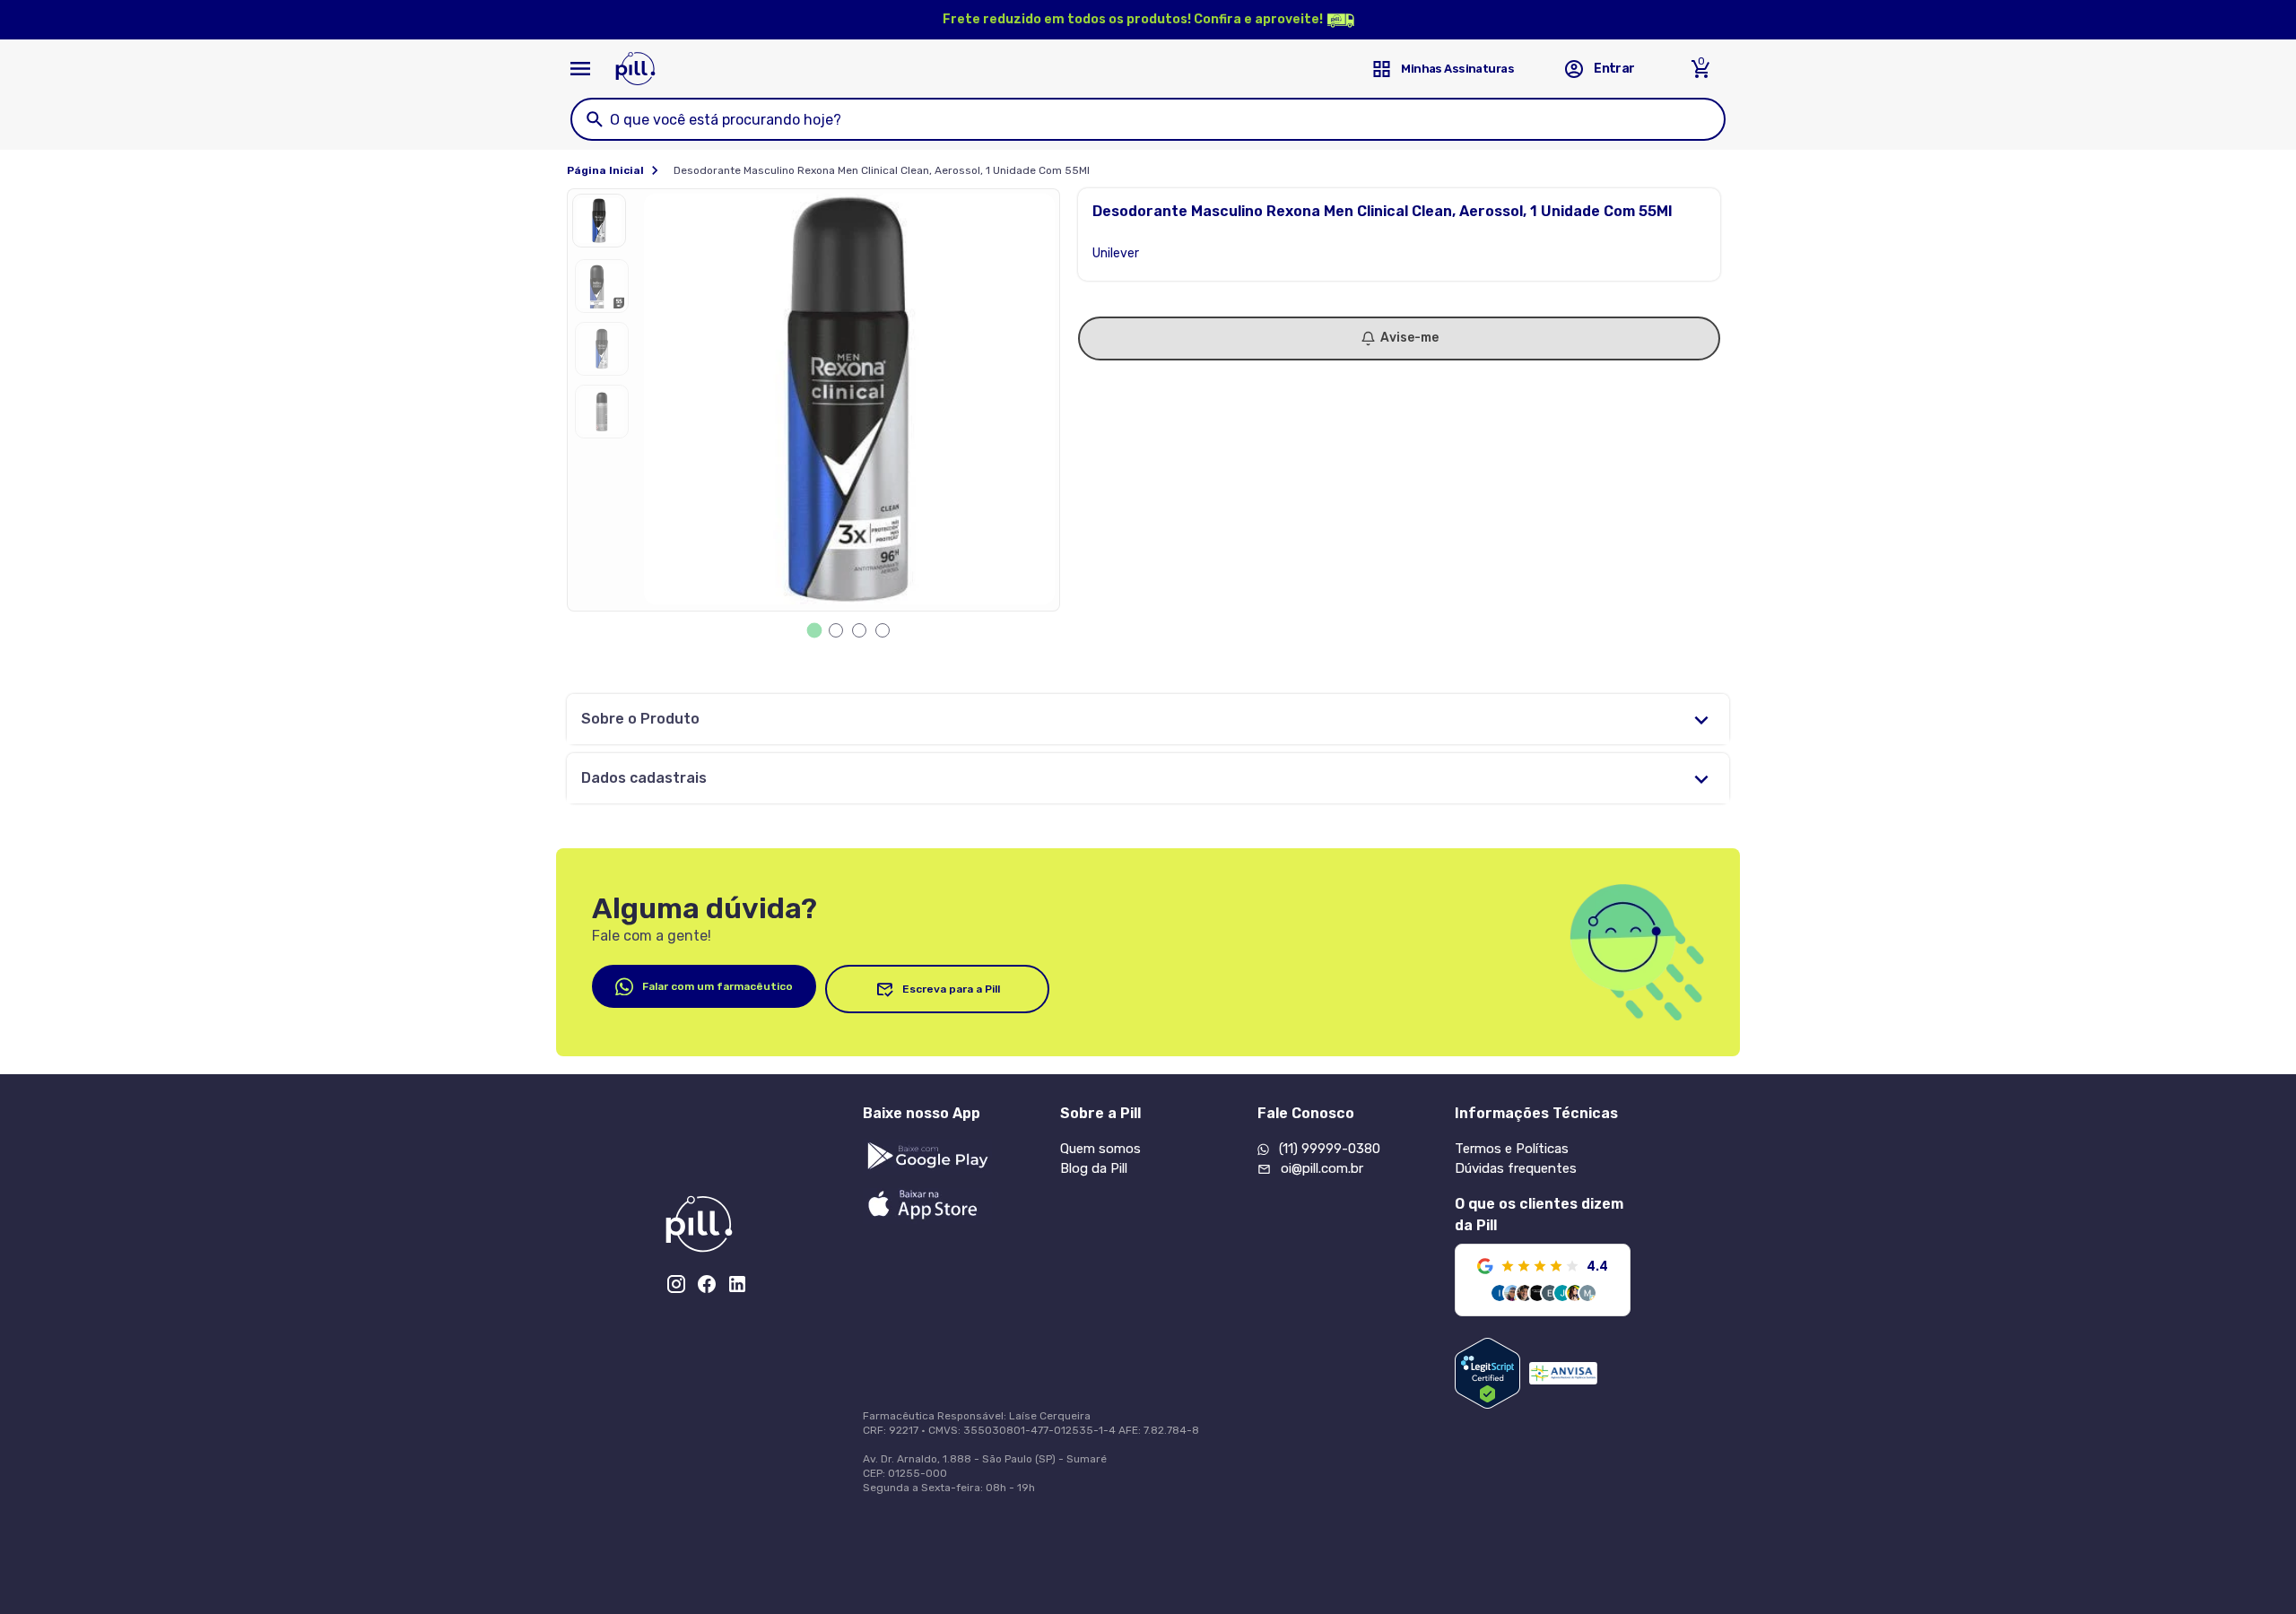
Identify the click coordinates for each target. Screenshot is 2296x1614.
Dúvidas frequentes (1516, 1168)
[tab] (815, 631)
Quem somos (1100, 1149)
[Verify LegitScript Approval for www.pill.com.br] (1487, 1373)
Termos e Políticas (1512, 1149)
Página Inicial (605, 170)
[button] (604, 225)
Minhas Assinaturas (1457, 69)
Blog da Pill (1094, 1168)
